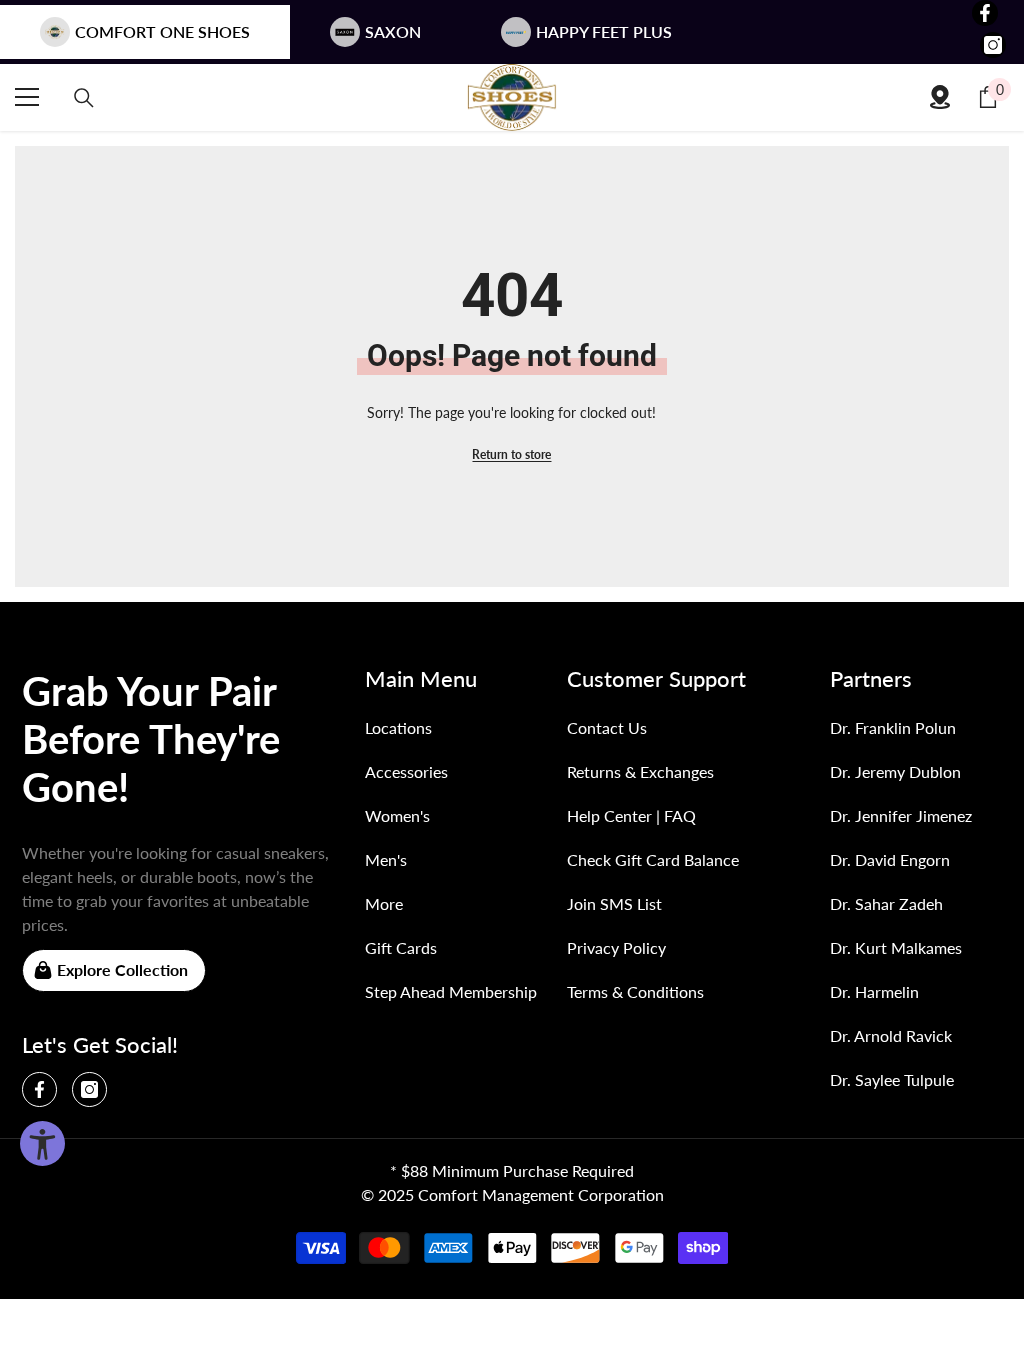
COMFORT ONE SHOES (162, 31)
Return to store (511, 454)
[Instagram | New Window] (993, 45)
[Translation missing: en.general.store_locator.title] (940, 97)
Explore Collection (122, 969)
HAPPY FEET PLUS (604, 31)
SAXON (393, 31)
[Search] (84, 98)
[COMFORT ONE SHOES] (512, 97)
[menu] (27, 97)
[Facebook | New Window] (985, 13)
